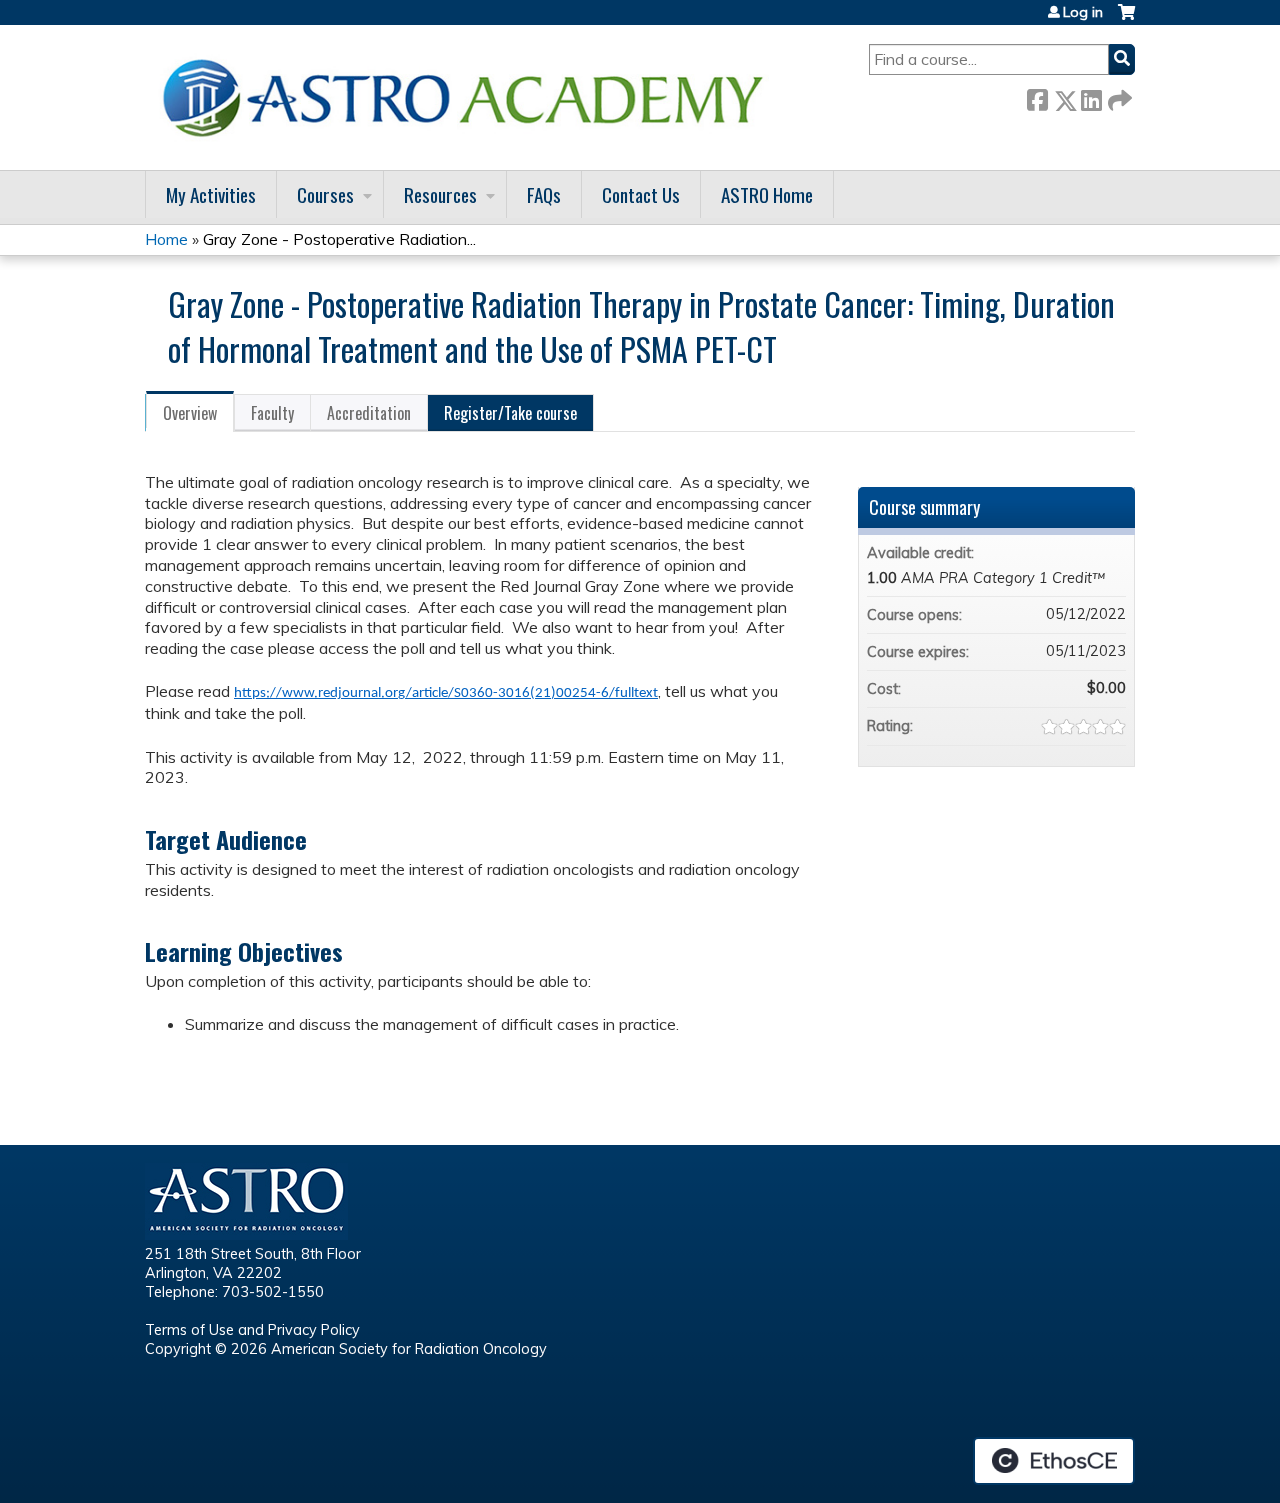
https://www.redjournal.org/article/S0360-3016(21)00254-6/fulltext (446, 693)
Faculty (272, 413)
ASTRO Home (767, 194)
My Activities (211, 194)
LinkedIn (1091, 96)
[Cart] (1126, 19)
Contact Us (641, 194)
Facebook (1037, 96)
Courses (325, 194)
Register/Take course (510, 413)
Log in (1083, 12)
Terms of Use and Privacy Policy (252, 1330)
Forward (1118, 96)
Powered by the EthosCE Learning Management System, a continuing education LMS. (1054, 1461)
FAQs (544, 194)
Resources (440, 194)
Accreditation (369, 413)
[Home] (470, 97)
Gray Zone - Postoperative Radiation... (339, 239)
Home (166, 239)
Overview (190, 413)
